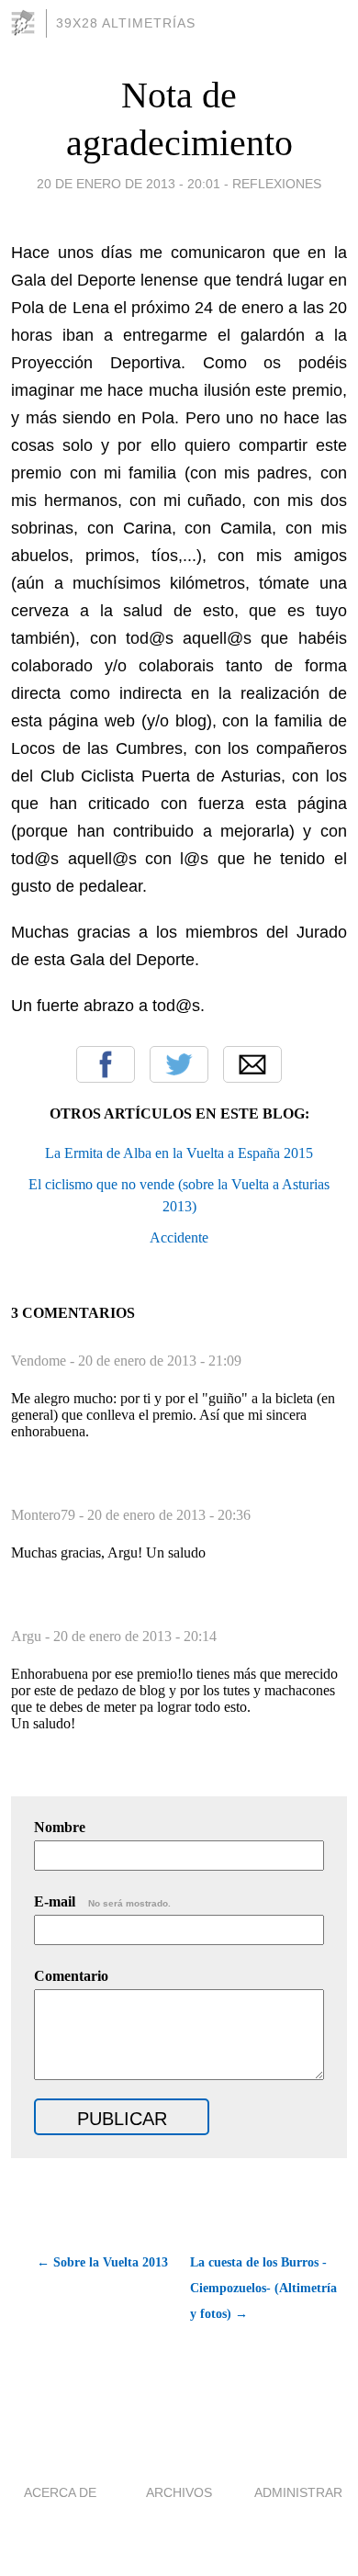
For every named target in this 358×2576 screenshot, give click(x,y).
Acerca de (60, 2492)
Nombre (60, 1827)
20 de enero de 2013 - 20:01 (129, 184)
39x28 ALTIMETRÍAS (126, 23)
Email (252, 1064)
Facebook (106, 1064)
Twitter (179, 1064)
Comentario (71, 1976)
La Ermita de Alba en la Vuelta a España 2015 (179, 1153)
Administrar (298, 2492)
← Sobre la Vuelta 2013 (102, 2262)
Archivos (179, 2492)
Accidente (179, 1237)
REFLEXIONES (277, 184)
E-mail (102, 1901)
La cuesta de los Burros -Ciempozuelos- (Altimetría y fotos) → (263, 2288)
